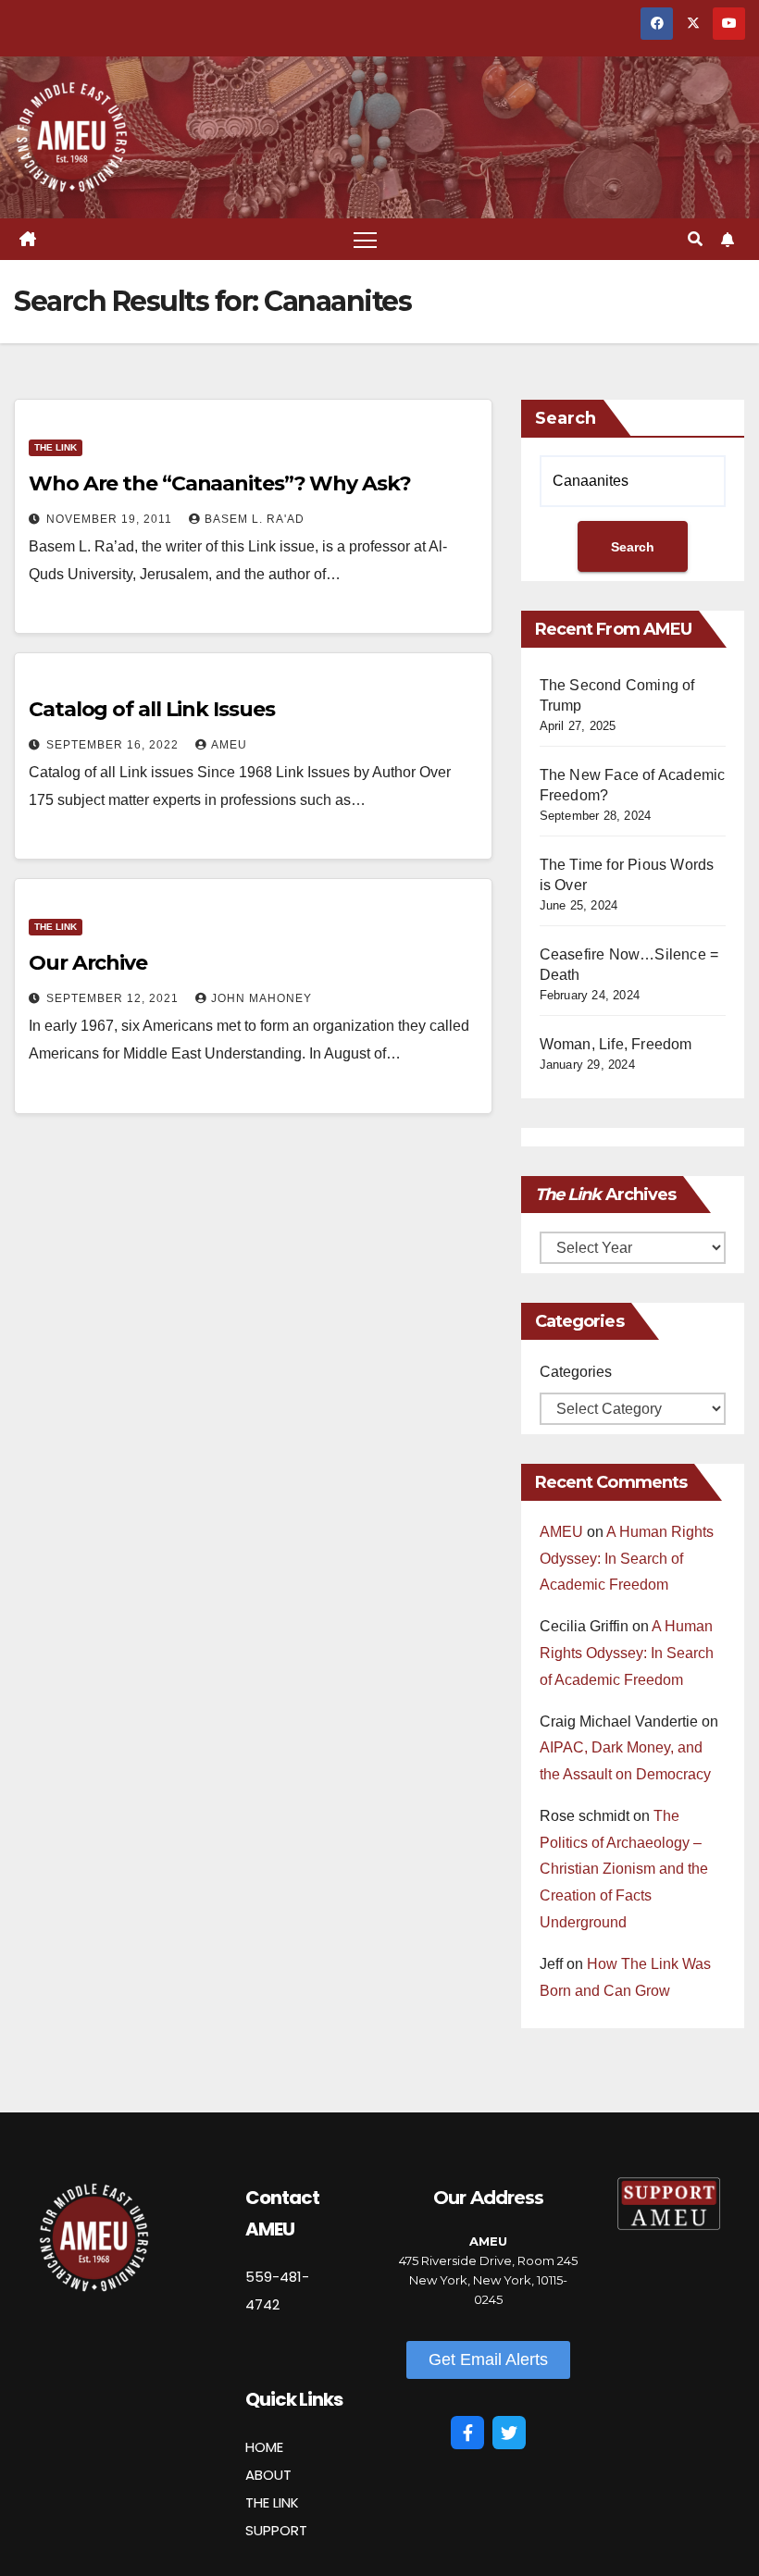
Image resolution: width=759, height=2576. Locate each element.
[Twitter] (509, 2433)
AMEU (229, 745)
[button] (695, 239)
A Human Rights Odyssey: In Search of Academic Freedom (627, 1559)
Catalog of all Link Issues (151, 709)
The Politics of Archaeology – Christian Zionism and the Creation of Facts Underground (624, 1869)
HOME (264, 2447)
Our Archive (88, 963)
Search (566, 418)
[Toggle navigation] (365, 239)
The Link (56, 447)
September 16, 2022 (114, 745)
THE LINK (272, 2502)
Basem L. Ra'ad (255, 519)
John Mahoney (261, 998)
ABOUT (268, 2475)
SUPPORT (276, 2530)
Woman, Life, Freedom (616, 1044)
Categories (576, 1372)
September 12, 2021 (114, 998)
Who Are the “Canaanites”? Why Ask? (220, 483)
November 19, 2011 (111, 519)
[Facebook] (467, 2433)
